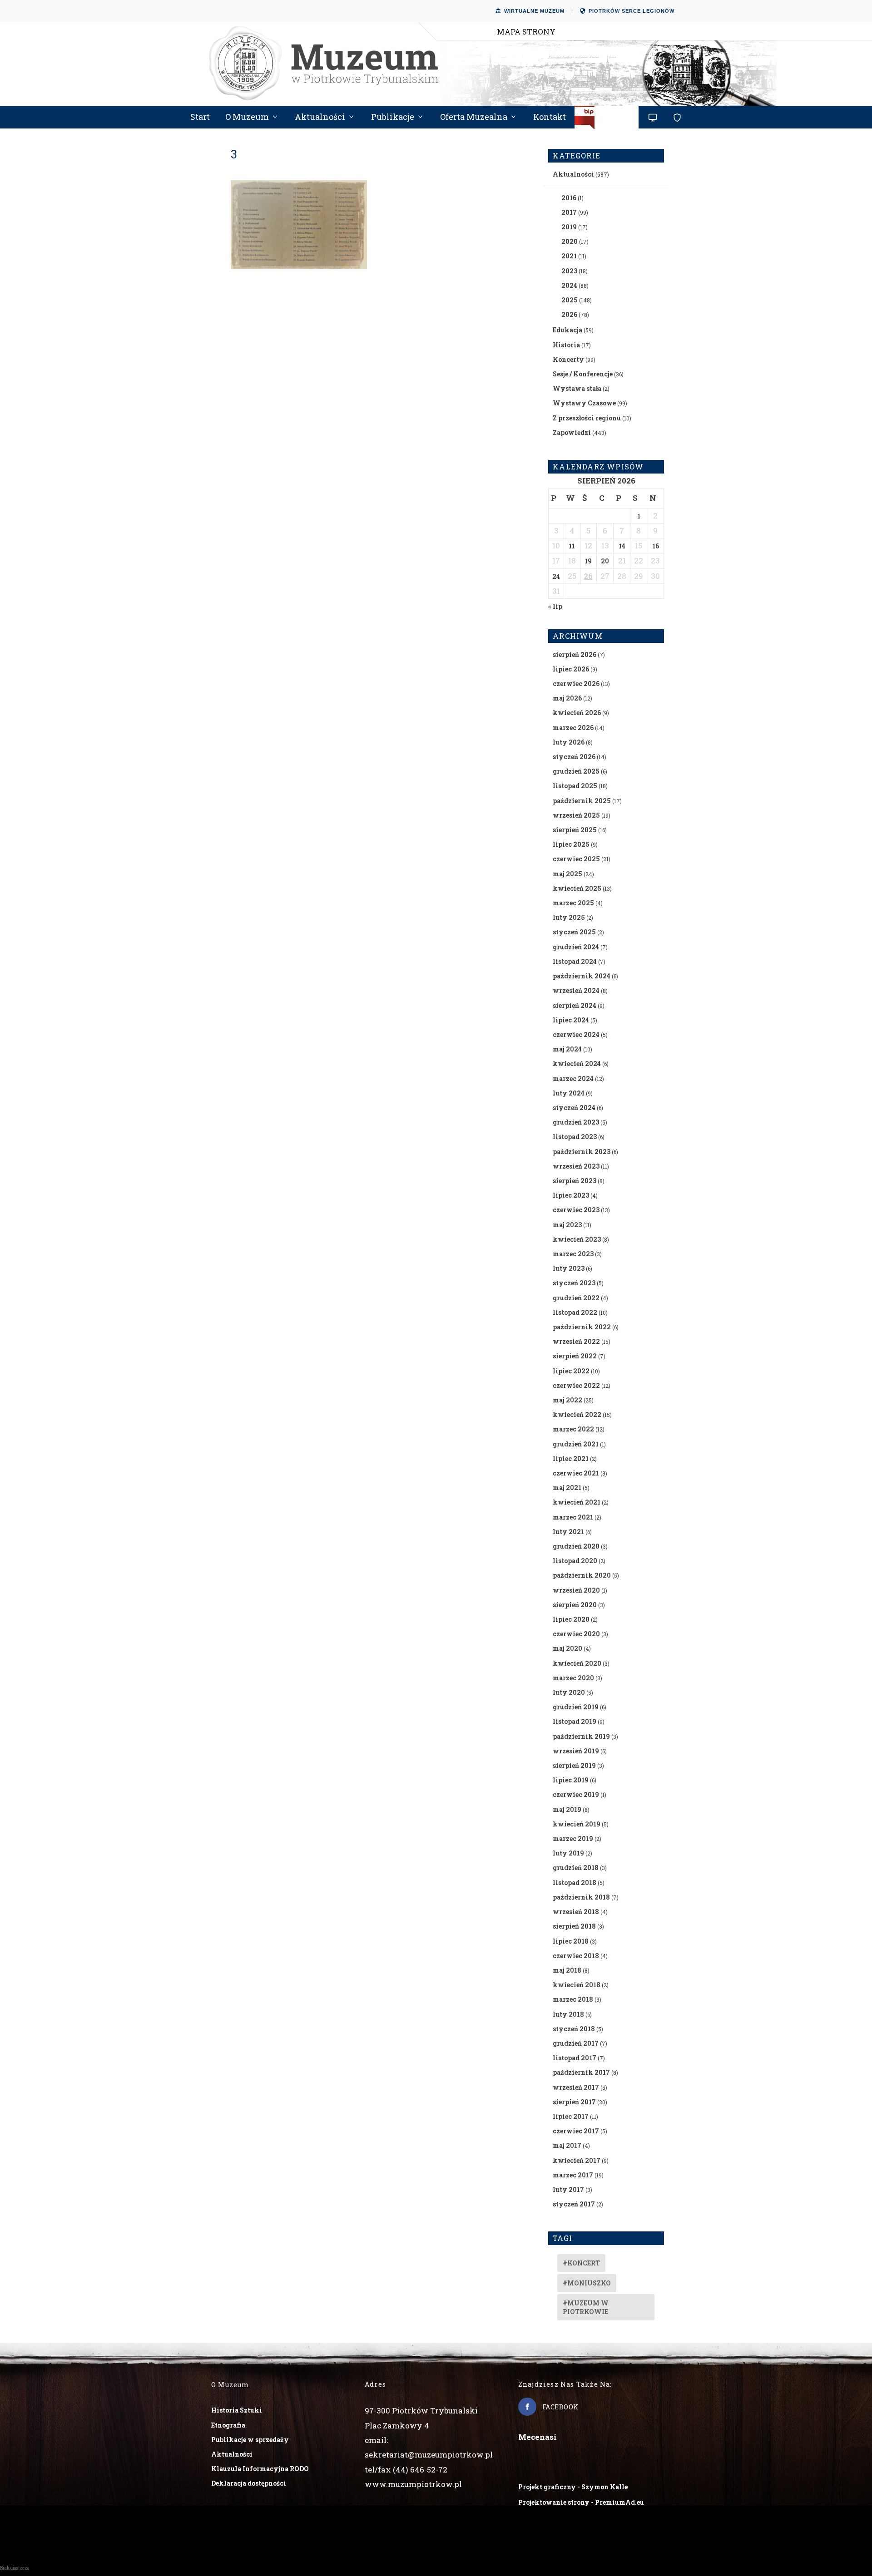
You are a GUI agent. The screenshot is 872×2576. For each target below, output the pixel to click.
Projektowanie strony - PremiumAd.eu (581, 2502)
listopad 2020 (575, 1561)
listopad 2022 (575, 1312)
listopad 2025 (575, 786)
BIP (607, 121)
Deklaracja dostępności (249, 2483)
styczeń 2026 (574, 757)
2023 (569, 271)
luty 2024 (569, 1093)
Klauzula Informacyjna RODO (260, 2469)
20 (605, 561)
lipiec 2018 (571, 1941)
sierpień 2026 (575, 654)
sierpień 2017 (574, 2102)
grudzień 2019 (576, 1707)
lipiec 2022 (571, 1371)
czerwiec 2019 (576, 1794)
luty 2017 (568, 2189)
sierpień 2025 (575, 830)
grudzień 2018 (576, 1868)
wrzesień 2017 (576, 2087)
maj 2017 (567, 2145)
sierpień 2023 (575, 1181)
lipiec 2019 (571, 1780)
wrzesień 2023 (576, 1166)
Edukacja (567, 330)
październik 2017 (581, 2072)
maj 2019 (567, 1809)
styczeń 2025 (574, 932)
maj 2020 (567, 1648)
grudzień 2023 (576, 1122)
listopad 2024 (575, 961)
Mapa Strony (526, 32)
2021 (569, 256)
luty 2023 (569, 1268)
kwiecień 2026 (577, 713)
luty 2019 (568, 1853)
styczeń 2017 (574, 2204)
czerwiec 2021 (576, 1473)
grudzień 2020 (576, 1546)
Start (200, 118)
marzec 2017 (573, 2175)
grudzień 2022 (576, 1298)
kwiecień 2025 (577, 888)
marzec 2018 (573, 1999)
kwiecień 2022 (577, 1414)
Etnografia (228, 2425)
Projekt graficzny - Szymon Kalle (573, 2487)
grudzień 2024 (576, 947)
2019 (569, 227)
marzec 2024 (573, 1078)
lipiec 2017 (571, 2116)
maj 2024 (567, 1049)
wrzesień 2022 (576, 1341)
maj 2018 (567, 1970)
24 (556, 576)
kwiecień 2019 (577, 1824)
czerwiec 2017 (576, 2131)
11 (572, 546)
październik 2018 (581, 1897)
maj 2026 (567, 698)
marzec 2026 (573, 728)
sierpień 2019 (574, 1765)
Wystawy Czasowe (584, 403)
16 (656, 546)
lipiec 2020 (571, 1619)
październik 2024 (582, 976)
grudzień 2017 (576, 2043)
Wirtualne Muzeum (534, 11)
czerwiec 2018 (576, 1956)
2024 (569, 285)
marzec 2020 (573, 1678)
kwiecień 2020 (577, 1663)
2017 (569, 212)
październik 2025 (582, 801)
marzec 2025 (573, 903)
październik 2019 (581, 1736)
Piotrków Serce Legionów (632, 11)
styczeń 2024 (574, 1108)
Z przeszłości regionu (587, 418)
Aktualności (320, 118)
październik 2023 (582, 1152)
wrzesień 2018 (576, 1912)
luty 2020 (569, 1692)
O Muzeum (247, 118)
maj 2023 (567, 1225)
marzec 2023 (573, 1254)
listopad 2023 (575, 1137)
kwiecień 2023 (577, 1239)
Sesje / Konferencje (583, 374)
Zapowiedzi (572, 432)
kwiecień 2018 (577, 1985)
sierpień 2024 (575, 1005)
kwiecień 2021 (577, 1502)
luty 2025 (569, 917)
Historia (566, 345)
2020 (570, 241)
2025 (570, 300)
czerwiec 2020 (576, 1634)
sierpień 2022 (575, 1356)
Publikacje (393, 118)
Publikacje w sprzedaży (250, 2440)
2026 (569, 314)
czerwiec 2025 (576, 859)
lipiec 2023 (571, 1195)
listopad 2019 (575, 1721)
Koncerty (568, 359)
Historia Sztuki (237, 2410)
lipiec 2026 (571, 669)
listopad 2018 (575, 1883)
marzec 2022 (573, 1429)
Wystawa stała (577, 388)
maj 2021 (567, 1488)
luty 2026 (569, 742)
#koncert (581, 2263)
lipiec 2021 (571, 1458)
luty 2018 (568, 2014)
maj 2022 (567, 1400)
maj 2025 (567, 874)
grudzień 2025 (576, 771)
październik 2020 (582, 1575)
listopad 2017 (575, 2058)
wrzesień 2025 (576, 815)
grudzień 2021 (576, 1444)
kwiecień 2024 (577, 1063)
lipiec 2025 (571, 844)
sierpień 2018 (574, 1926)
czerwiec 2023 (576, 1210)
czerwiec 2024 (576, 1034)
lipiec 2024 (571, 1020)
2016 (569, 198)
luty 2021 (568, 1532)
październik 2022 (582, 1327)
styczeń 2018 (574, 2029)
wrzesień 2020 (576, 1590)
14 (622, 546)
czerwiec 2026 (576, 683)
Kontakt (550, 118)
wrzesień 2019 (576, 1751)
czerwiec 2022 (576, 1385)
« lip (555, 606)
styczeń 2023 (574, 1283)
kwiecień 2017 (577, 2160)
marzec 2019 (573, 1838)
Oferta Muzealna (474, 118)
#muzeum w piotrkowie (586, 2307)
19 (588, 561)
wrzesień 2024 (576, 990)
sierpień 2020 (575, 1605)
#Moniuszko (587, 2283)
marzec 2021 (573, 1517)
